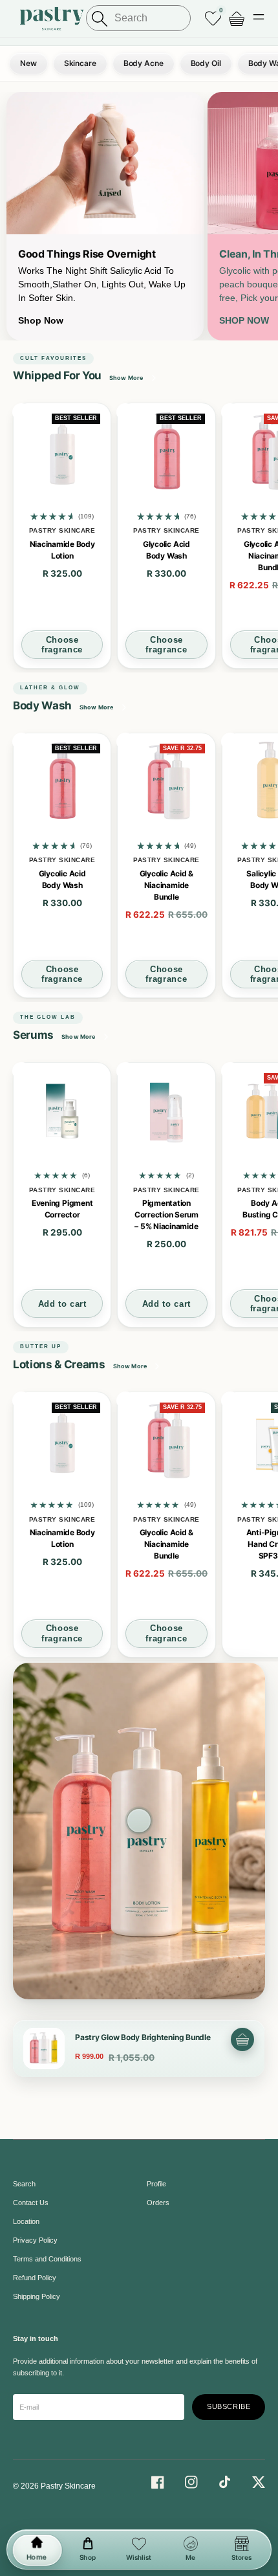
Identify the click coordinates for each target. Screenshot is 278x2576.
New (28, 63)
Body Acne (144, 63)
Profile (156, 2184)
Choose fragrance (62, 645)
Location (26, 2221)
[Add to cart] (242, 2039)
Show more (97, 707)
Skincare (80, 63)
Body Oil (206, 63)
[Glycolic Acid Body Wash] (166, 452)
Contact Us (31, 2203)
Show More (126, 378)
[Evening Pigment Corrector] (62, 1111)
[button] (259, 18)
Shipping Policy (37, 2296)
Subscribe (229, 2406)
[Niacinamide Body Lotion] (62, 452)
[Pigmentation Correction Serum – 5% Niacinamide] (166, 1111)
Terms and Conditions (47, 2259)
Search (24, 2184)
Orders (158, 2203)
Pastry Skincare (68, 2486)
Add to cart (62, 1304)
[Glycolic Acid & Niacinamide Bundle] (166, 782)
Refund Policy (35, 2278)
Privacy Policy (35, 2240)
